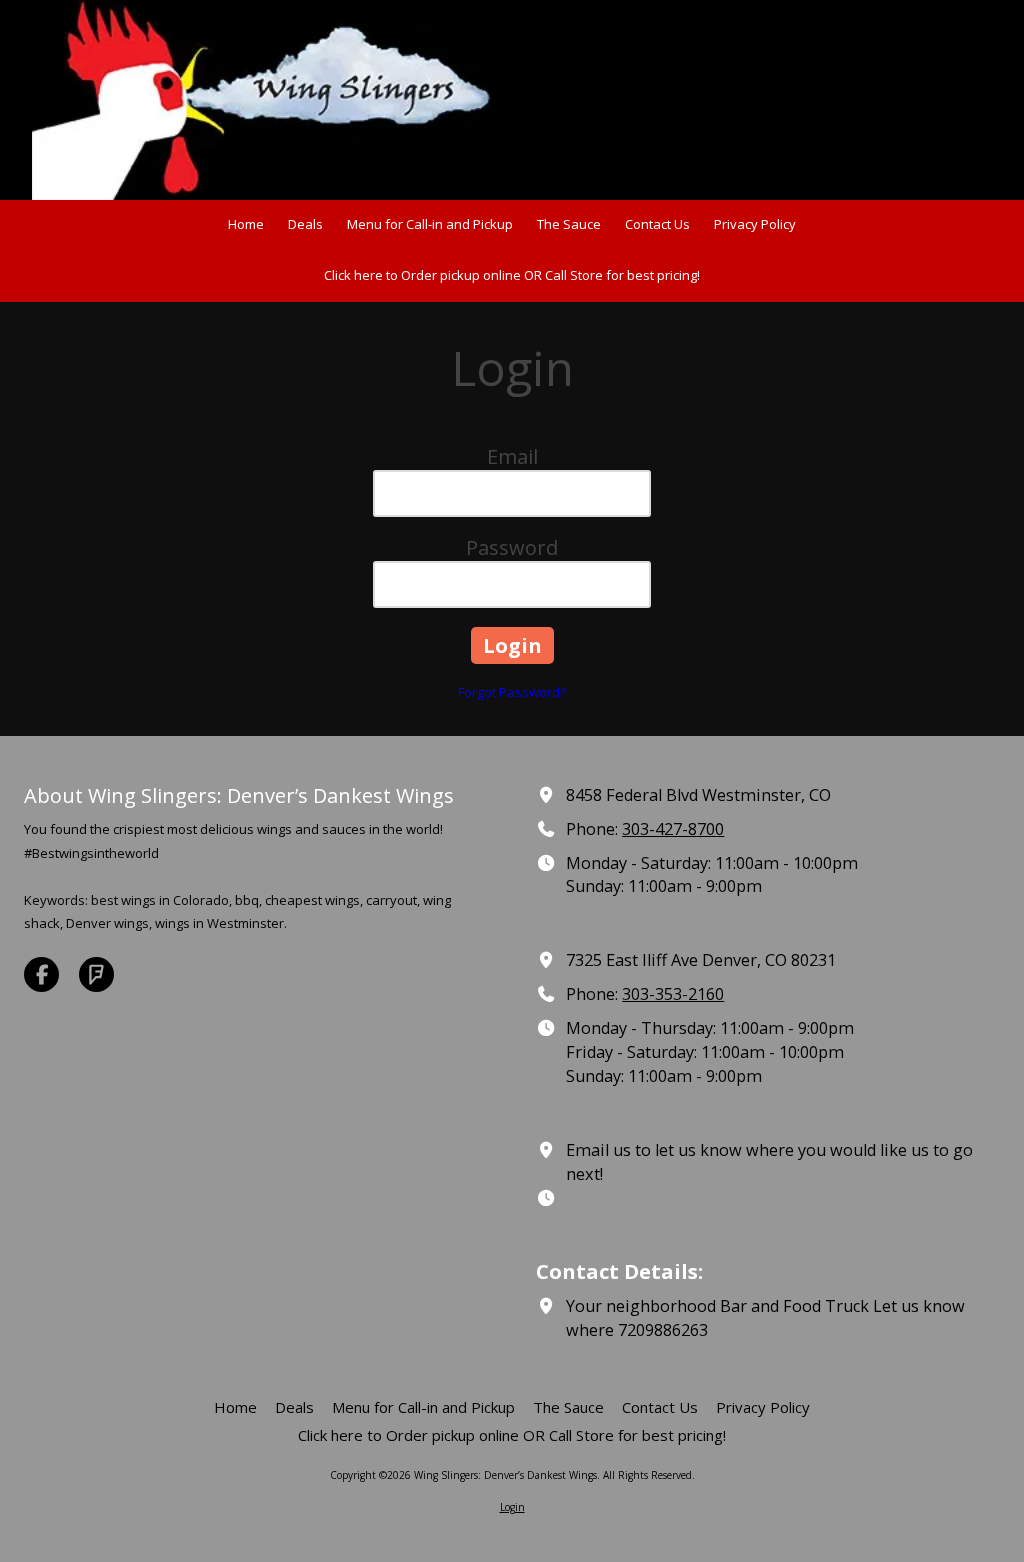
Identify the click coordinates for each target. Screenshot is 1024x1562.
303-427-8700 (673, 829)
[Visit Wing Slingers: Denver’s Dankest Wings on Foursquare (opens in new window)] (96, 974)
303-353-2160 (673, 994)
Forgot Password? (512, 692)
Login (512, 1507)
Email (512, 456)
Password (512, 547)
